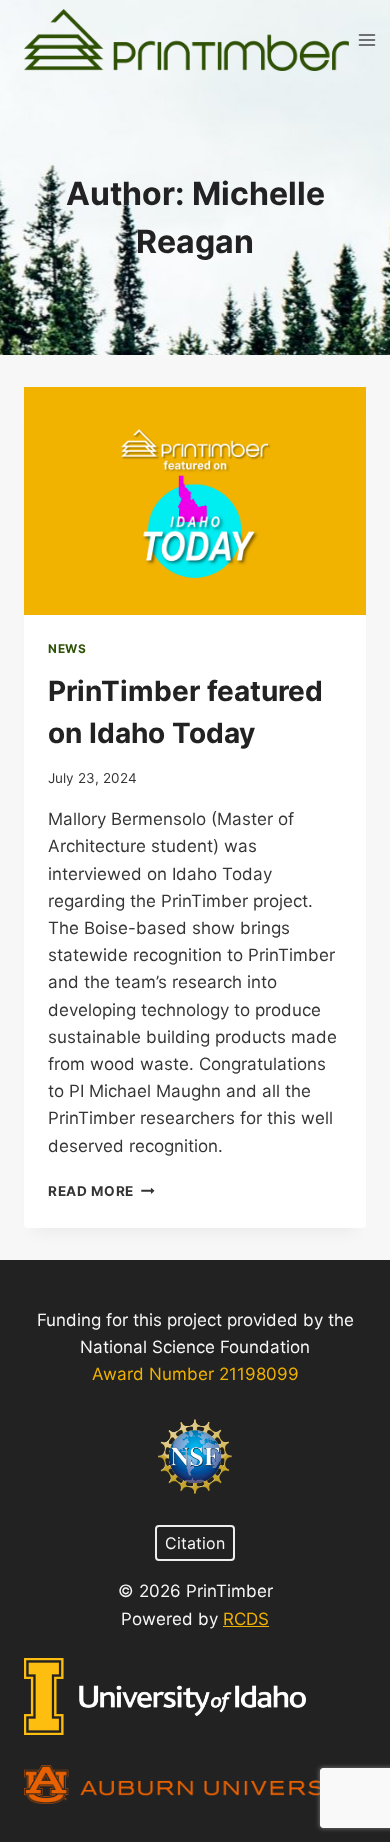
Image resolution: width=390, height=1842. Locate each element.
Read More (101, 1191)
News (67, 648)
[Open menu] (367, 39)
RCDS (246, 1619)
